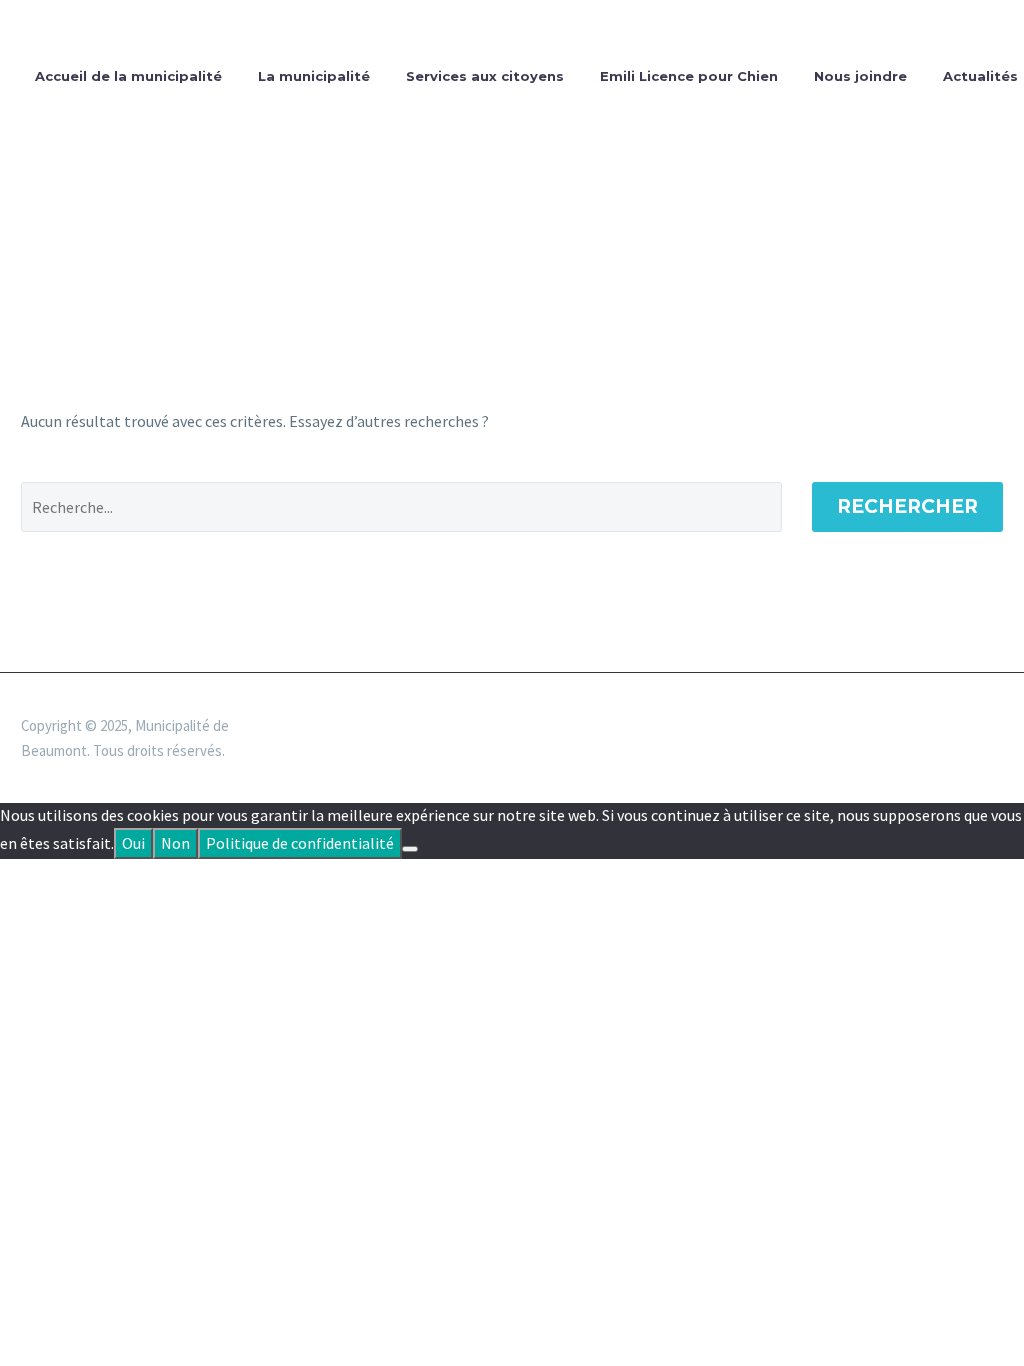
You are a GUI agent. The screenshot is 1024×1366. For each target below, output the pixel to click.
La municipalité (314, 76)
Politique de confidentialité (300, 843)
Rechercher (907, 506)
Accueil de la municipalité (128, 76)
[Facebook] (997, 727)
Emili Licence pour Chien (689, 76)
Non (175, 843)
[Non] (410, 849)
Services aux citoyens (485, 76)
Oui (133, 843)
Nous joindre (860, 76)
